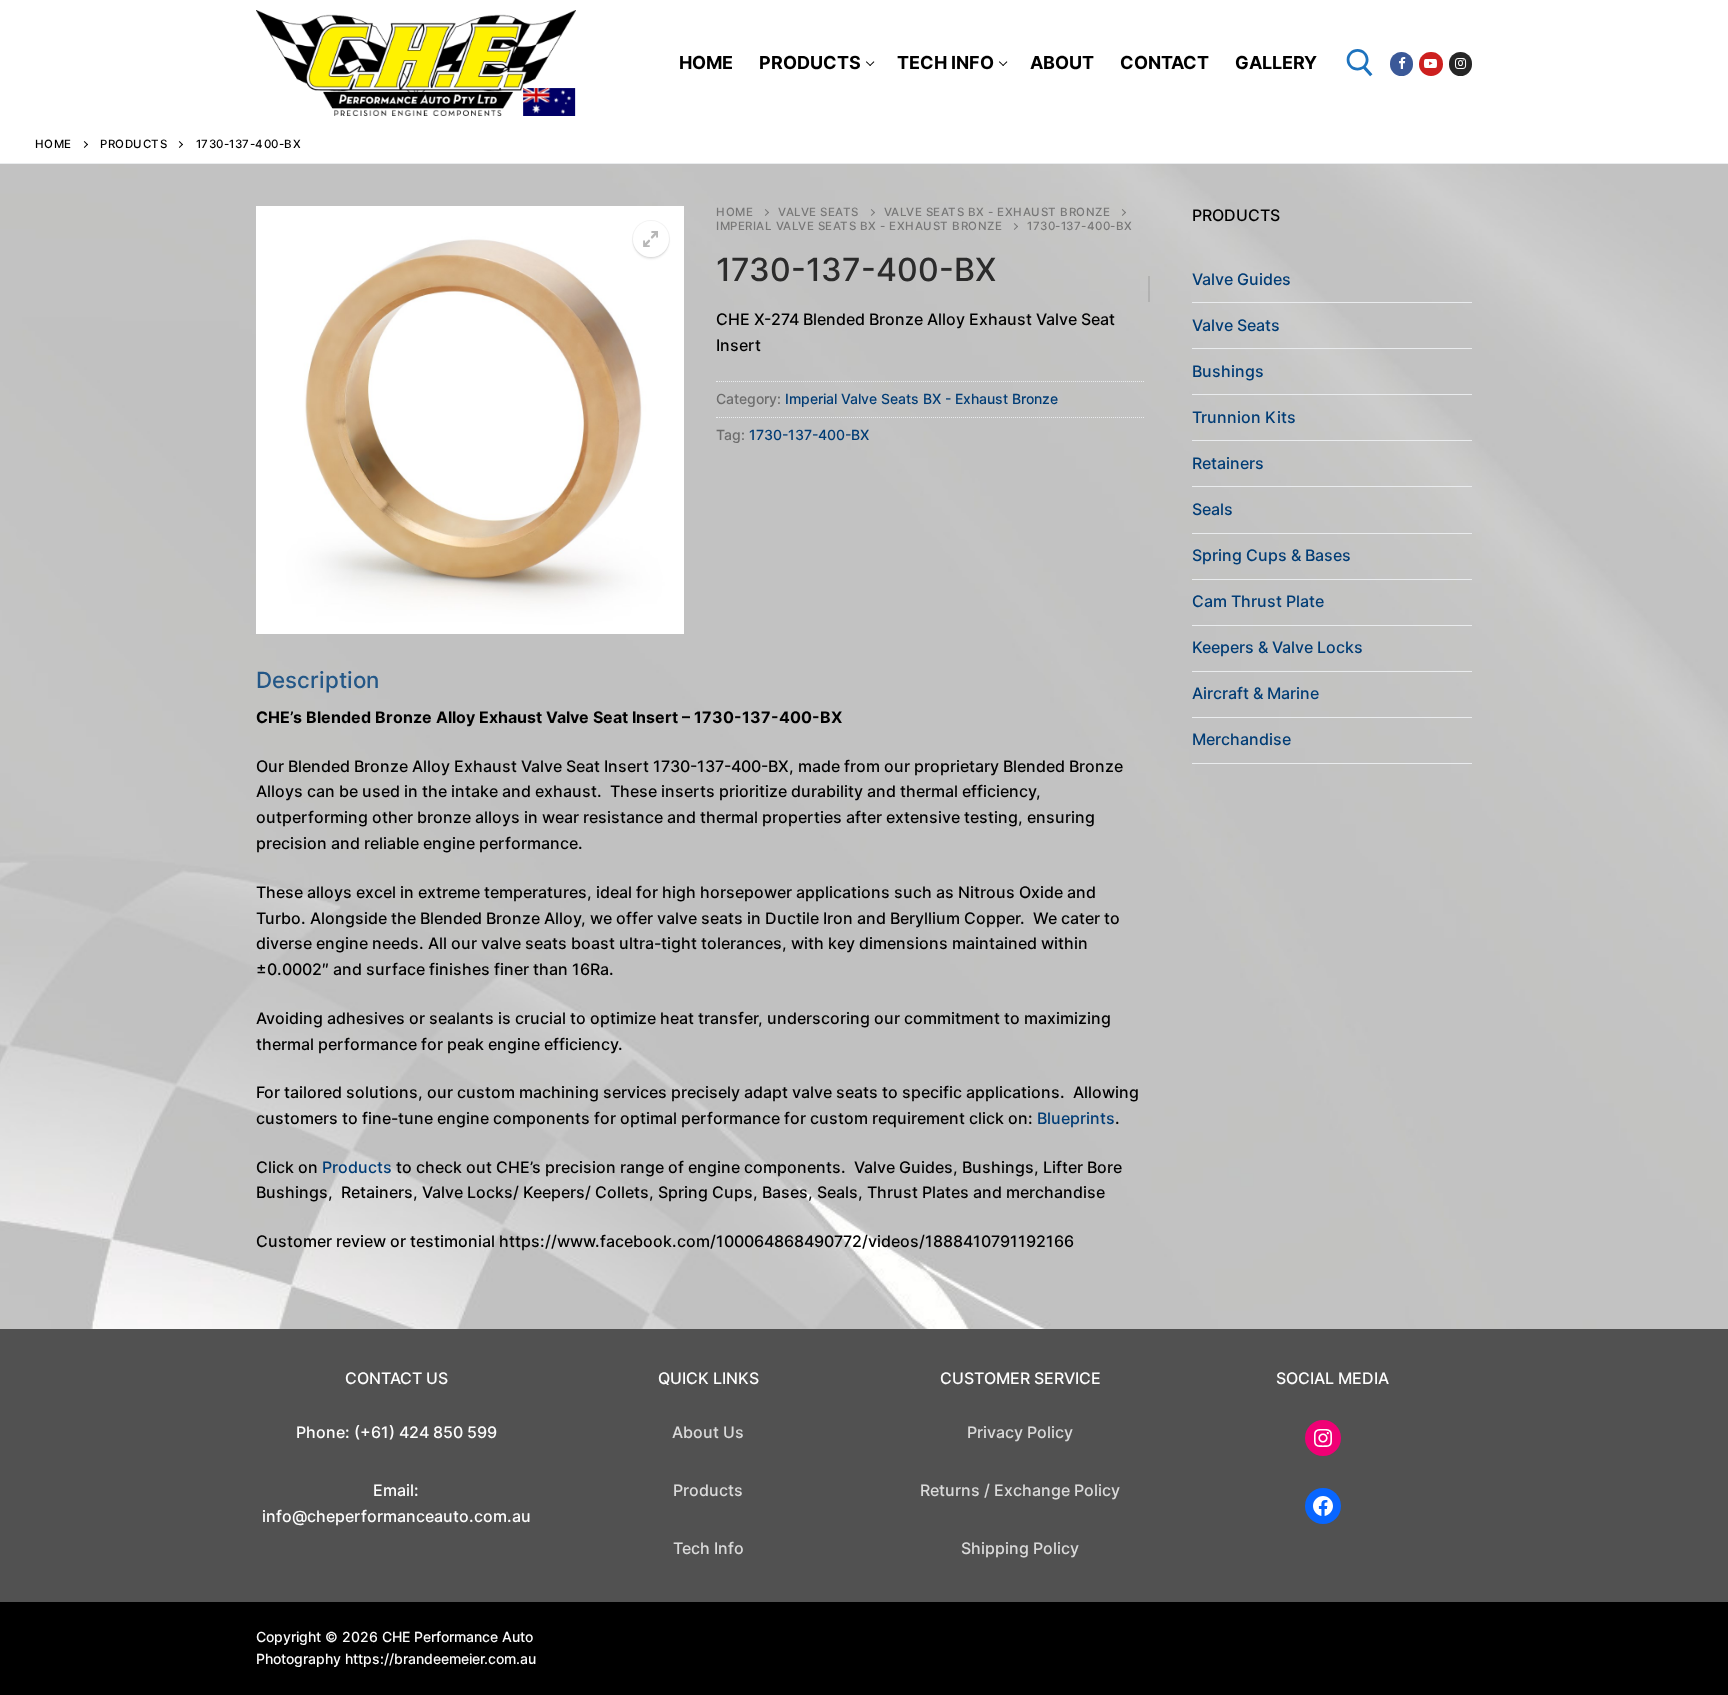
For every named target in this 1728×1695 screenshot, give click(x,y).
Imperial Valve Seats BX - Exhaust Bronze (859, 226)
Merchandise (1241, 739)
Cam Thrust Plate (1258, 601)
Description (317, 679)
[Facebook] (1401, 63)
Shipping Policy (1020, 1548)
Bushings (1228, 371)
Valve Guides (1241, 279)
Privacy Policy (1020, 1432)
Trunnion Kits (1244, 417)
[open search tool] (1360, 63)
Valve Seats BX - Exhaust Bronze (997, 212)
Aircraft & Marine (1255, 693)
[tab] (700, 960)
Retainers (1228, 463)
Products (133, 144)
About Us (708, 1432)
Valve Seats (818, 212)
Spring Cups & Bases (1271, 555)
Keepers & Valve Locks (1277, 647)
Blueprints (1076, 1118)
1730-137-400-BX (809, 434)
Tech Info (708, 1548)
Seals (1212, 509)
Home (53, 144)
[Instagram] (1460, 63)
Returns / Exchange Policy (1020, 1490)
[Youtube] (1430, 63)
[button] (651, 239)
